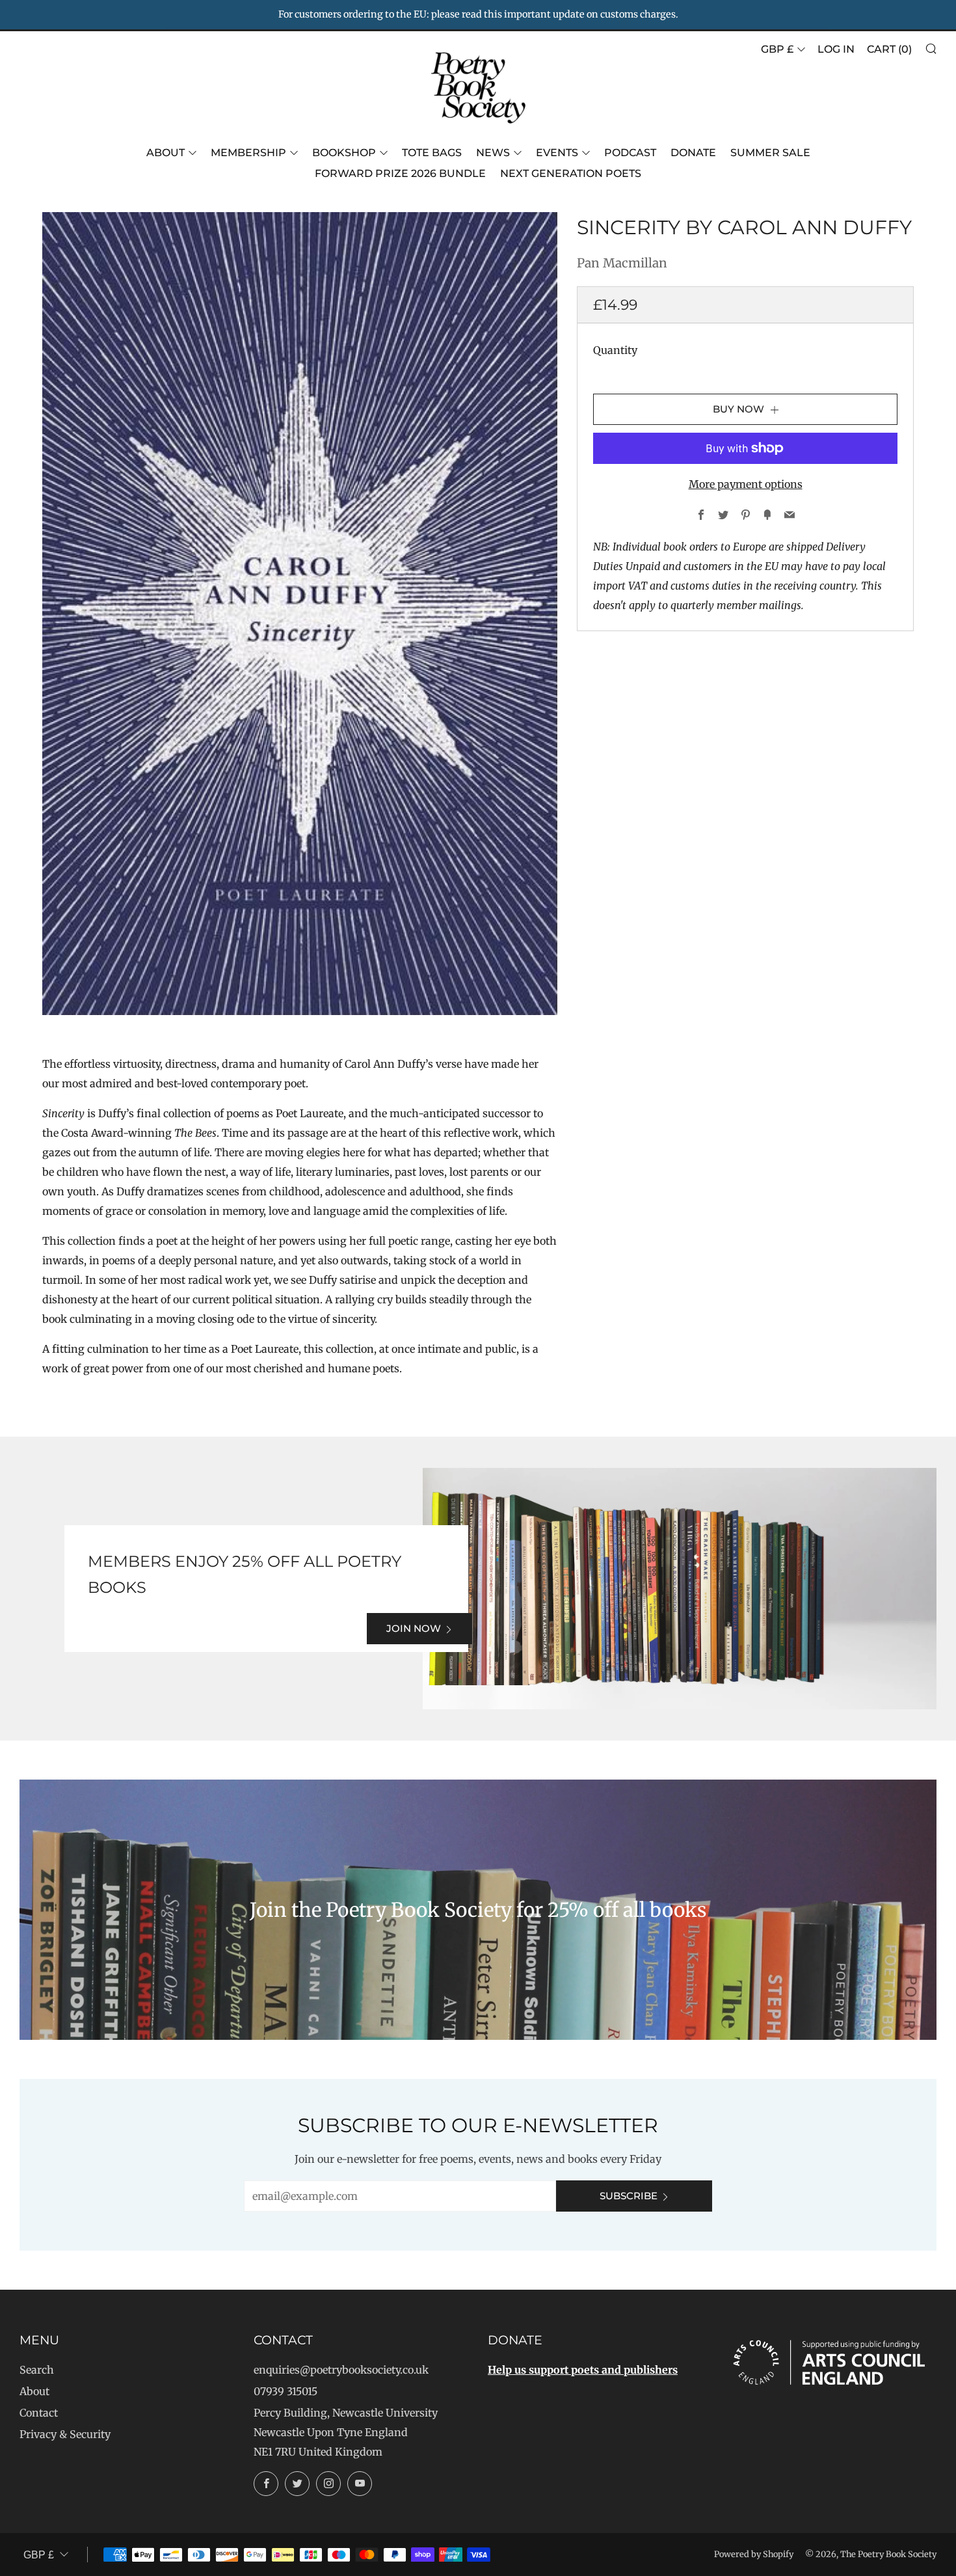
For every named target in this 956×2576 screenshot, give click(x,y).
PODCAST (630, 153)
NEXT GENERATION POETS (571, 173)
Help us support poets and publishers (583, 2370)
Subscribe (629, 2196)
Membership (248, 153)
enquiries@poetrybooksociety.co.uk (341, 2370)
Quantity (615, 350)
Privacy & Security (65, 2434)
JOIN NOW (414, 1628)
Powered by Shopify (754, 2554)
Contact (39, 2413)
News (493, 153)
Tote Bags (432, 153)
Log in (836, 49)
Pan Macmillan (622, 263)
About (166, 153)
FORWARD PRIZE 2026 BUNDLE (400, 173)
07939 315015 (285, 2391)
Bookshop (344, 153)
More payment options (746, 484)
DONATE (693, 153)
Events (557, 153)
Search (37, 2370)
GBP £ (777, 49)
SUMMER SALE (770, 153)
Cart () (889, 49)
